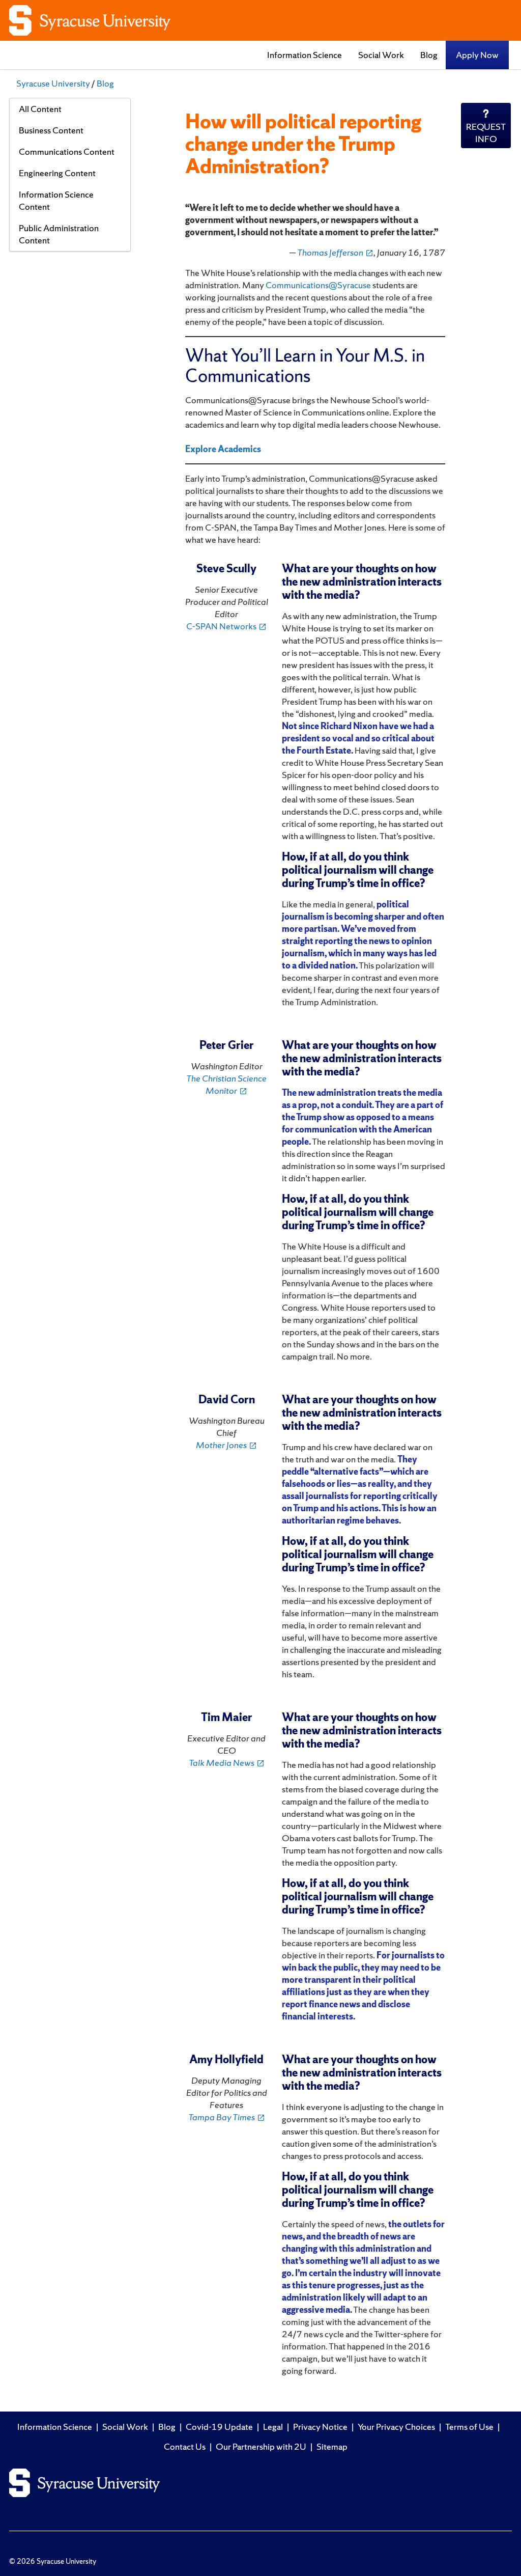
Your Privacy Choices (396, 2427)
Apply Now (477, 55)
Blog (429, 55)
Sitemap (332, 2446)
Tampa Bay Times (227, 2117)
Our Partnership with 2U (261, 2446)
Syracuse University (53, 83)
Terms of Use (469, 2427)
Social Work (381, 55)
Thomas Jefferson (335, 252)
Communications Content (67, 151)
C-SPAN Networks (226, 626)
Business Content (51, 130)
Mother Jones (226, 1445)
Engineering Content (57, 173)
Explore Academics (223, 449)
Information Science (305, 55)
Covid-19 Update (219, 2427)
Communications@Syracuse (318, 285)
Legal (273, 2427)
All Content (40, 109)
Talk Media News (227, 1763)
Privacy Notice (320, 2427)
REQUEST (486, 133)
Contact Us (185, 2446)
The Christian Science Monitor (226, 1084)
